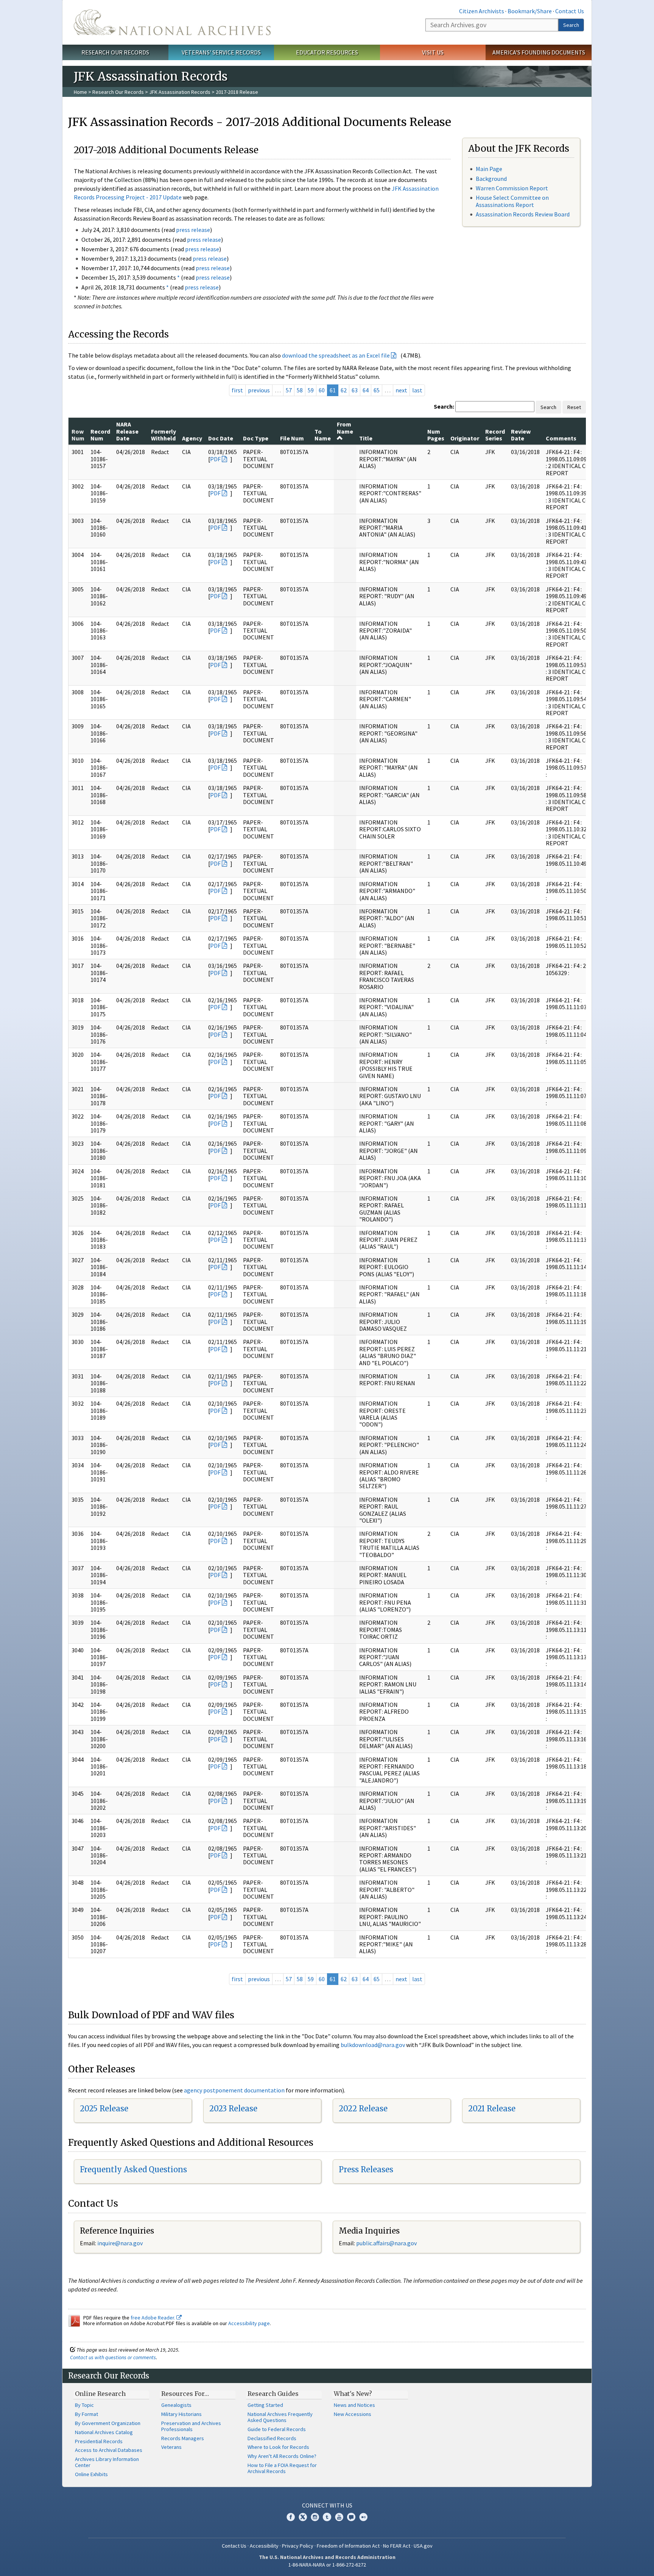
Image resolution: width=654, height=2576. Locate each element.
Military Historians (181, 2414)
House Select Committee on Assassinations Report (512, 201)
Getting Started (265, 2405)
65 (377, 390)
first (237, 390)
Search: (444, 406)
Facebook (291, 2517)
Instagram (315, 2517)
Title (366, 438)
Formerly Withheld (163, 435)
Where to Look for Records (278, 2447)
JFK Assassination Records (180, 92)
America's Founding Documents (539, 52)
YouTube (339, 2517)
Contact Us (570, 11)
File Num (292, 438)
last (417, 390)
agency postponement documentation (234, 2090)
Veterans (171, 2447)
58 (300, 390)
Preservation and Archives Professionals (191, 2426)
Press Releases (366, 2169)
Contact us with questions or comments (113, 2357)
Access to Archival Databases (109, 2450)
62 (344, 390)
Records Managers (183, 2438)
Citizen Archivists (482, 11)
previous (259, 390)
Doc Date (221, 438)
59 (311, 390)
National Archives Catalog (104, 2432)
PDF (215, 459)
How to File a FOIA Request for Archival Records (282, 2468)
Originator (465, 438)
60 (322, 390)
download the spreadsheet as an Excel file (336, 355)
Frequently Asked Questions (133, 2169)
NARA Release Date (127, 431)
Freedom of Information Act (348, 2546)
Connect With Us (327, 2505)
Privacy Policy (298, 2546)
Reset (574, 407)
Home (80, 92)
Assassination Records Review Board (523, 214)
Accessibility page (249, 2323)
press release (193, 230)
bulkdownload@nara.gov (373, 2045)
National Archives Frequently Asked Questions (280, 2417)
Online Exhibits (91, 2474)
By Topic (84, 2405)
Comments (561, 438)
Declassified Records (272, 2438)
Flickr (363, 2517)
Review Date (521, 435)
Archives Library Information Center (107, 2462)
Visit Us (433, 52)
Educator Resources (327, 52)
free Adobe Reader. (153, 2318)
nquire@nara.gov (121, 2243)
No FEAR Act (397, 2546)
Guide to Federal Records (277, 2429)
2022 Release (363, 2109)
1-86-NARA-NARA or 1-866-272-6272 (327, 2565)
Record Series (495, 435)
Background (491, 179)
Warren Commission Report (512, 188)
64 (366, 390)
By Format (86, 2414)
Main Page (489, 169)
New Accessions (353, 2414)
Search (571, 25)
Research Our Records (115, 52)
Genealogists (176, 2405)
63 (355, 390)
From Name (345, 428)
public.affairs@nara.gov (386, 2243)
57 (289, 390)
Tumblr (327, 2517)
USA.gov (423, 2546)
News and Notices (354, 2405)
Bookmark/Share (530, 11)
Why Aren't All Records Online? (282, 2456)
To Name (323, 435)
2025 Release (104, 2109)
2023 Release (233, 2109)
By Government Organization (108, 2423)
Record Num (100, 435)
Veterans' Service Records (221, 52)
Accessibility (264, 2546)
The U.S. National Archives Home (172, 22)
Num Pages (436, 435)
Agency (192, 438)
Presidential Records (99, 2441)
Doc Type (256, 438)
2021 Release (492, 2109)
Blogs (351, 2517)
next (401, 390)
